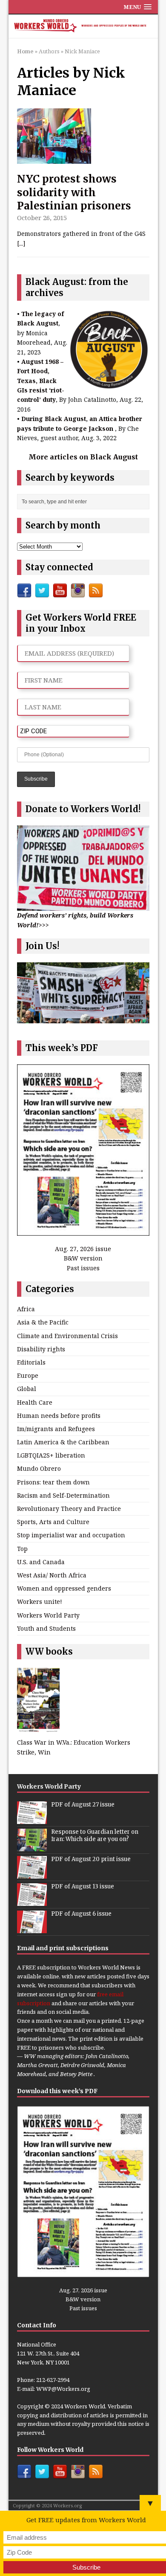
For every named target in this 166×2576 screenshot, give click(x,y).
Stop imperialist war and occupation (71, 1535)
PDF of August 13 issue (83, 1886)
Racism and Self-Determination (63, 1495)
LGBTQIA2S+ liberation (51, 1455)
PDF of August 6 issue (81, 1914)
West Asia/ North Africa (52, 1575)
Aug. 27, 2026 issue (83, 1249)
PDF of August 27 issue (83, 1805)
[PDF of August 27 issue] (32, 1819)
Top (22, 1549)
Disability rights (41, 1349)
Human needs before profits (59, 1416)
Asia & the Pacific (43, 1322)
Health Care (35, 1402)
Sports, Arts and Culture (53, 1522)
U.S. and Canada (41, 1562)
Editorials (31, 1362)
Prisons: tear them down (53, 1482)
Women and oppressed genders (64, 1588)
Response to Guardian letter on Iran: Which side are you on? (95, 1835)
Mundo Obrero (39, 1468)
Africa (26, 1309)
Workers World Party (48, 1615)
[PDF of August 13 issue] (32, 1901)
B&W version (83, 1258)
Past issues (83, 1268)
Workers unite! (40, 1602)
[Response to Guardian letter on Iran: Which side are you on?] (32, 1847)
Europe (28, 1375)
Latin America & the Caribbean (63, 1442)
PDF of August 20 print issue (91, 1859)
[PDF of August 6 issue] (32, 1928)
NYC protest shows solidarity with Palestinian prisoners (74, 192)
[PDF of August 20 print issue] (32, 1874)
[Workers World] (83, 26)
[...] (21, 243)
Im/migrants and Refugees (56, 1429)
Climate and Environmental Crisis (67, 1336)
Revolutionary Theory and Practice (69, 1509)
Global (27, 1389)
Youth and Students (46, 1628)
